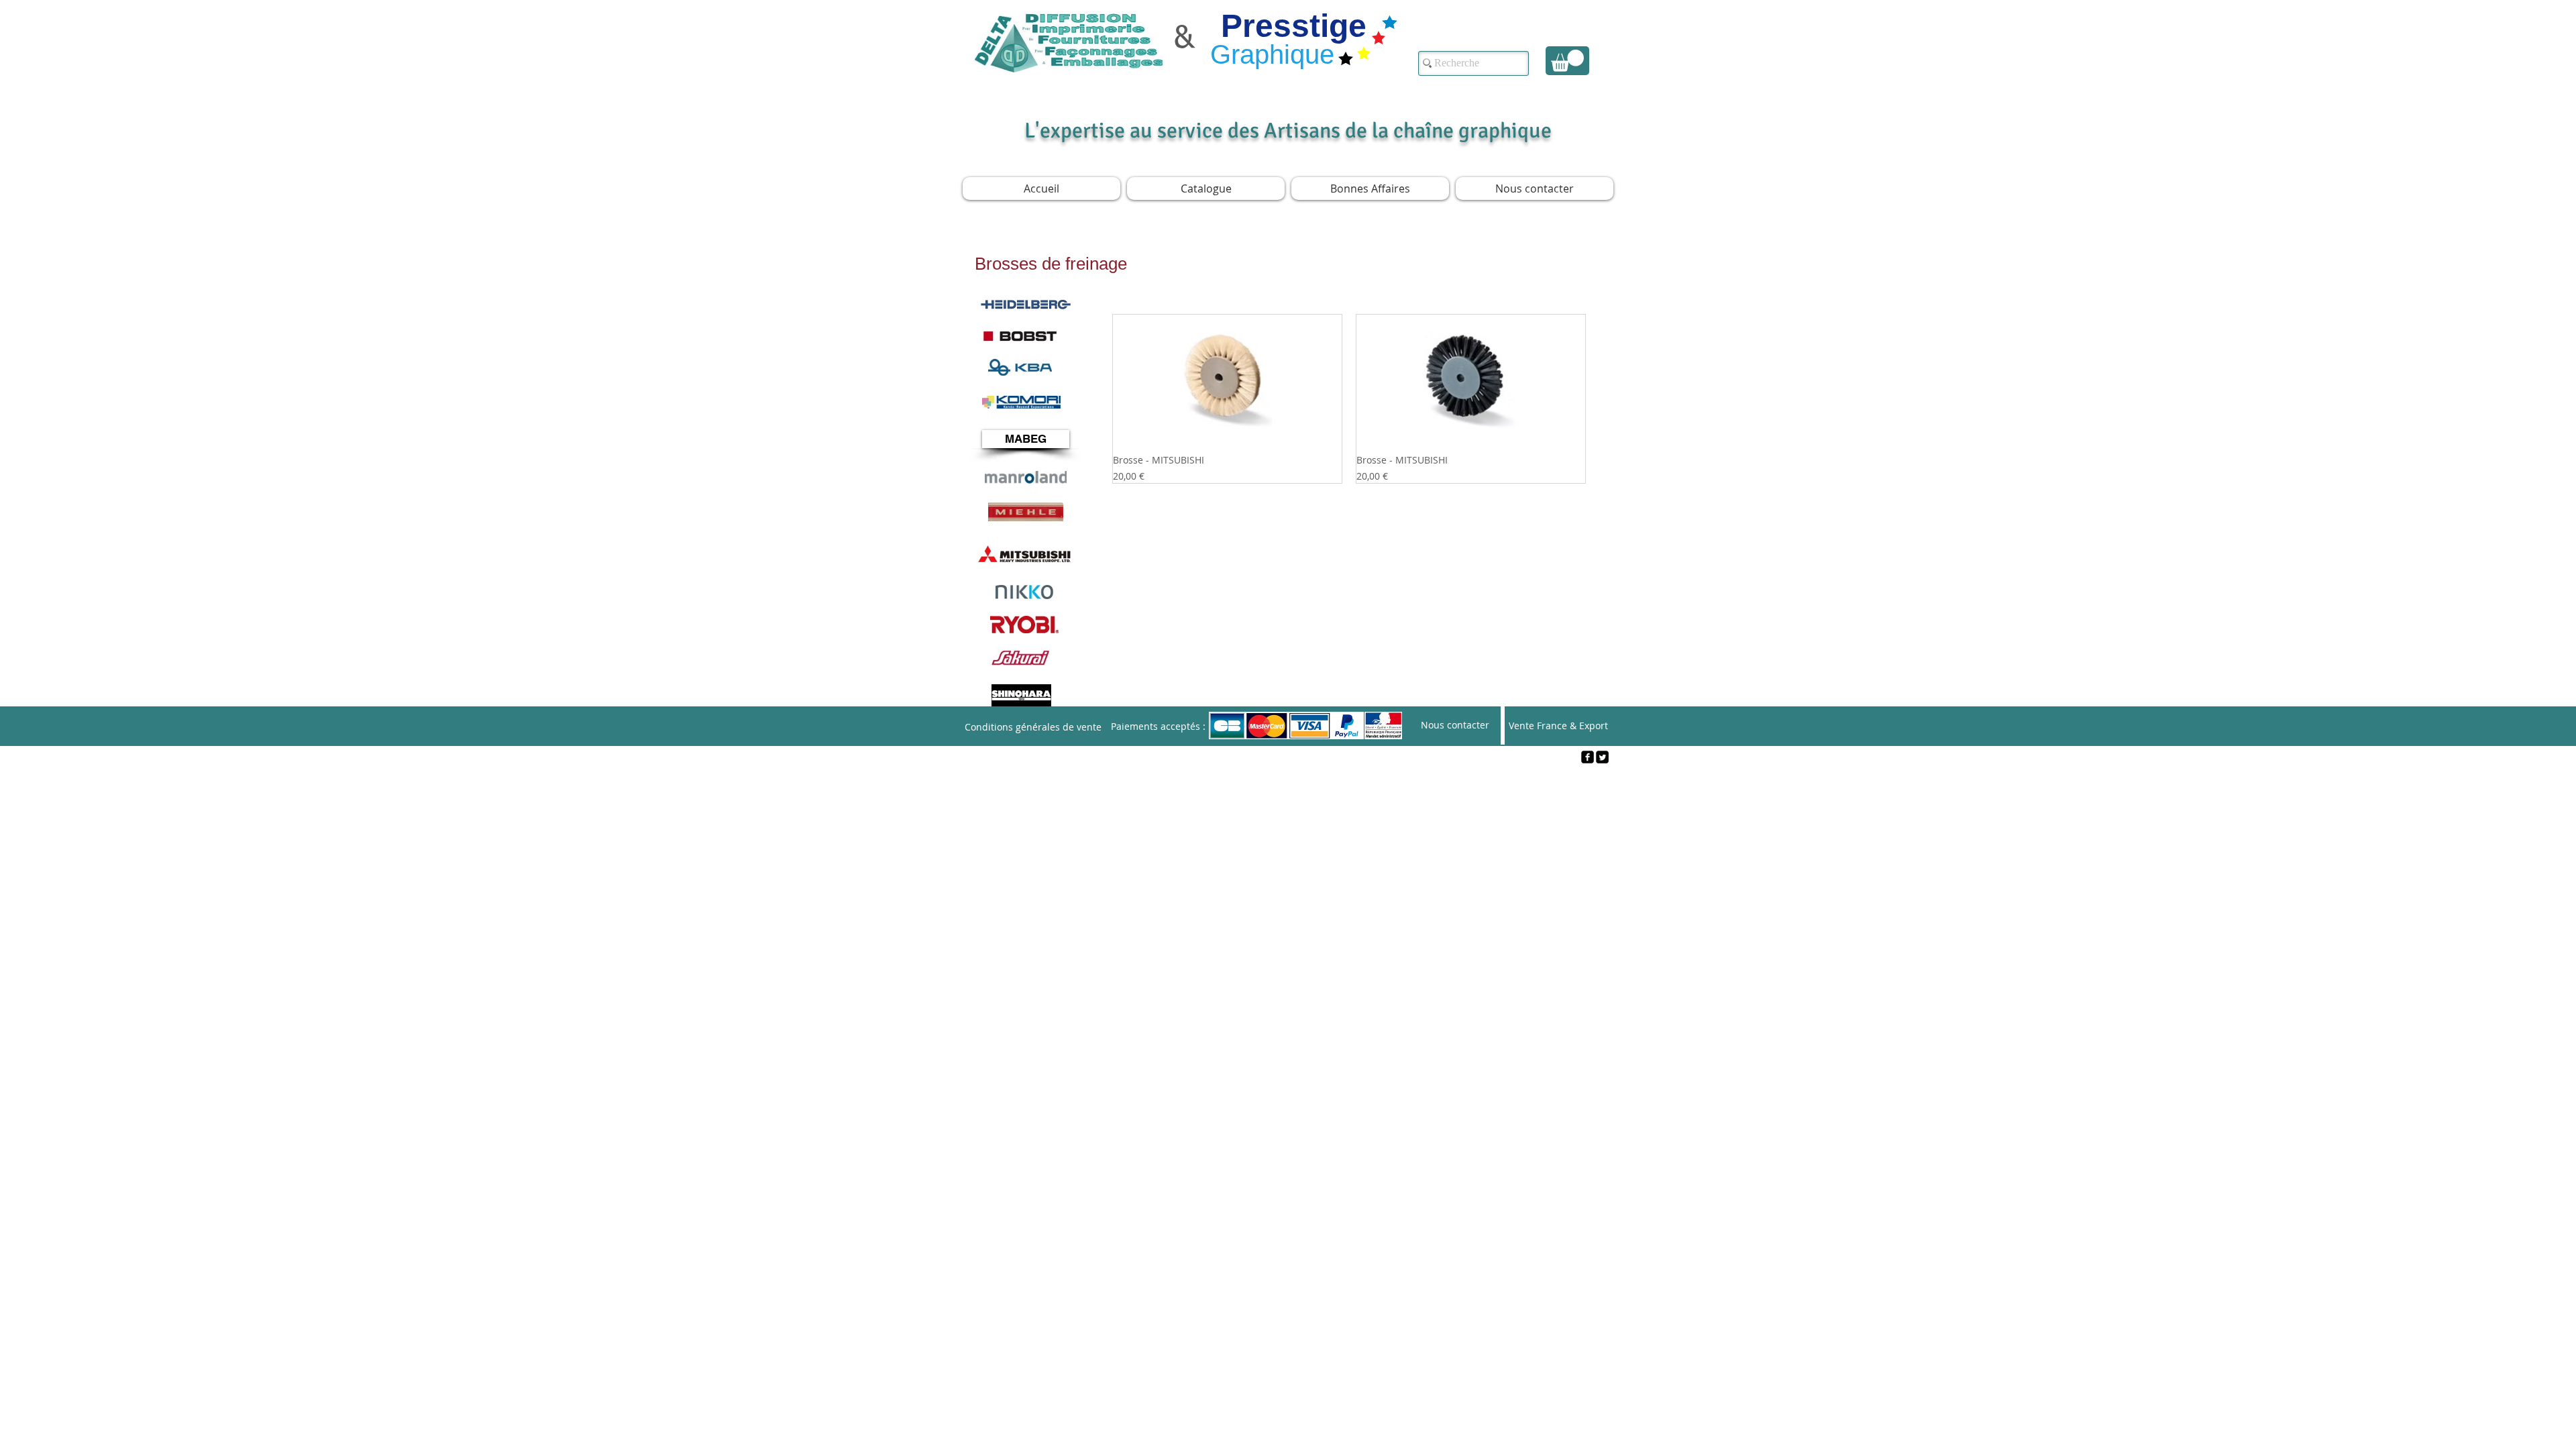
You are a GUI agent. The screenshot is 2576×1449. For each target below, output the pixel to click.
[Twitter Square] (1602, 757)
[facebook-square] (1588, 757)
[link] (1567, 61)
